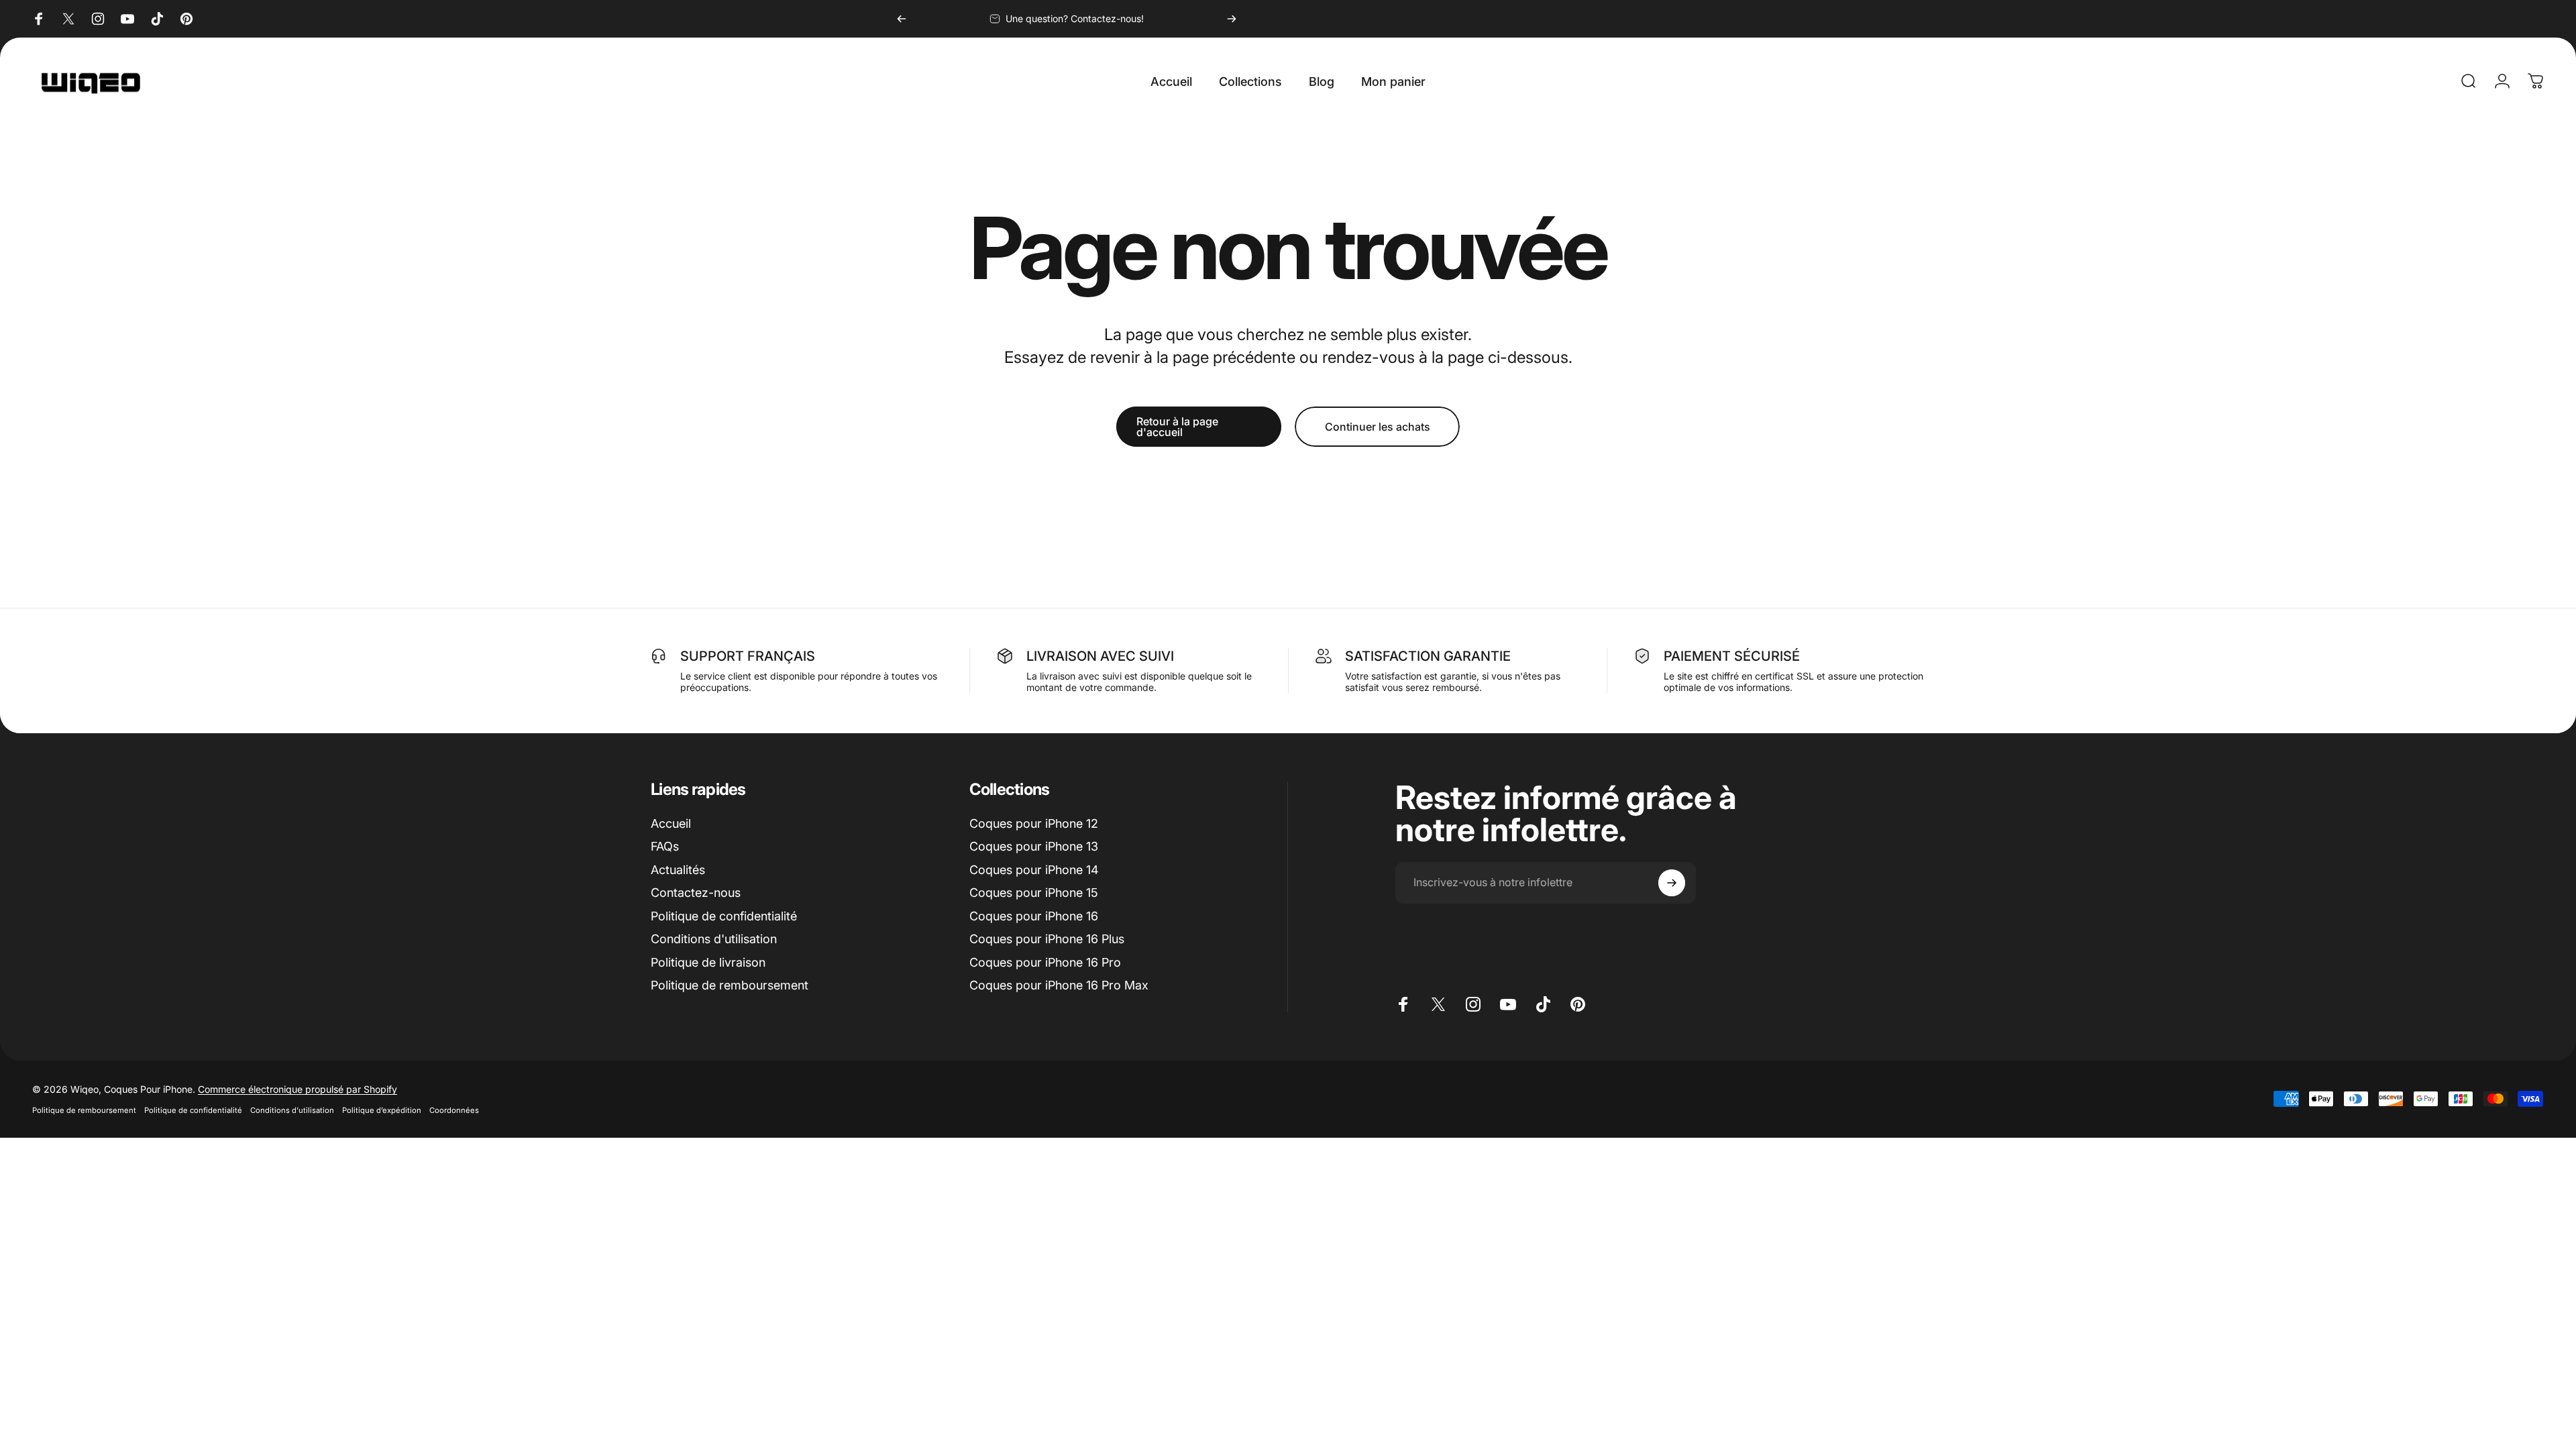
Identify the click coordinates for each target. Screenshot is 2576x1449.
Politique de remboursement (730, 985)
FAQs (665, 846)
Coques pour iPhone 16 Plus (1047, 939)
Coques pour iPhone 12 (1034, 823)
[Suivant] (1232, 19)
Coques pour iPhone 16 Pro (1045, 962)
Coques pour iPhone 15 (1034, 893)
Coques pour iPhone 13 (1034, 846)
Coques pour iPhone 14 (1034, 870)
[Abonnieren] (1672, 883)
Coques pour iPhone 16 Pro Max (1059, 985)
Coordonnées (454, 1110)
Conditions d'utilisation (714, 939)
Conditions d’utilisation (292, 1110)
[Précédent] (902, 19)
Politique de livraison (708, 962)
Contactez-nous (696, 893)
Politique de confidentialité (724, 916)
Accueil (671, 823)
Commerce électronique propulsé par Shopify (298, 1089)
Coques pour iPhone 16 (1034, 916)
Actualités (678, 870)
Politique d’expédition (382, 1110)
